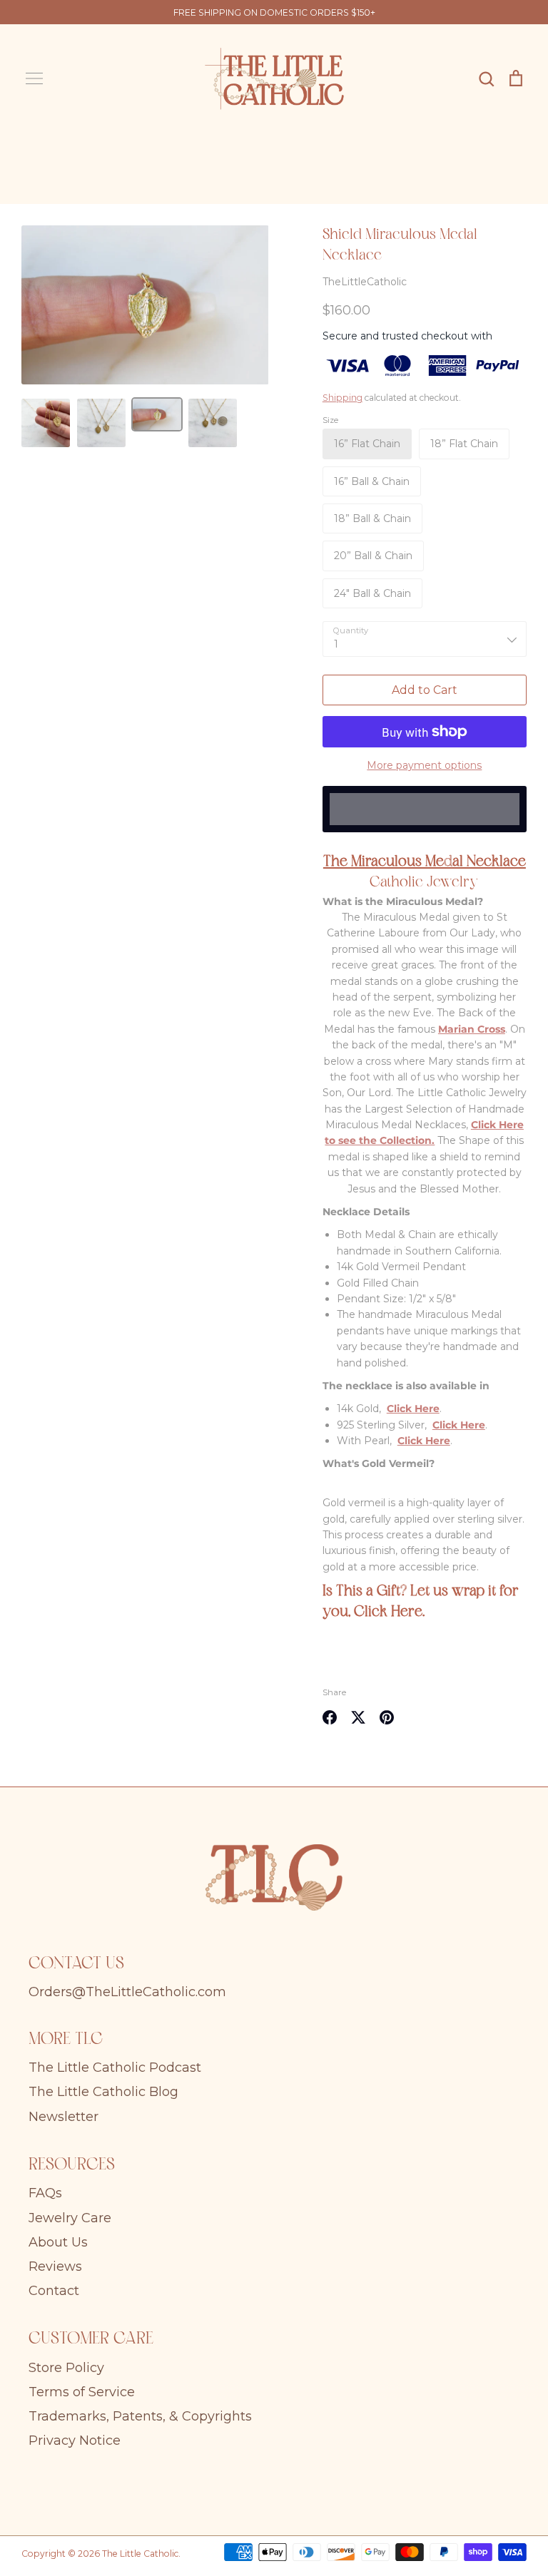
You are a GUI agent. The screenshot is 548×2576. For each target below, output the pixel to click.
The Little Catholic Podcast (115, 2068)
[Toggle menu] (34, 78)
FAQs (45, 2193)
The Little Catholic (140, 2554)
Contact (54, 2291)
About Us (58, 2242)
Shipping (342, 398)
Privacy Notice (75, 2440)
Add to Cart (425, 690)
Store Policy (66, 2368)
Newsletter (64, 2117)
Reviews (55, 2266)
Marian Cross (472, 1029)
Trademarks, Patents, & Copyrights (140, 2416)
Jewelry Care (70, 2218)
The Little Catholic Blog (103, 2092)
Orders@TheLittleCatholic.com (127, 1992)
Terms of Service (82, 2392)
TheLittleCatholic (365, 282)
